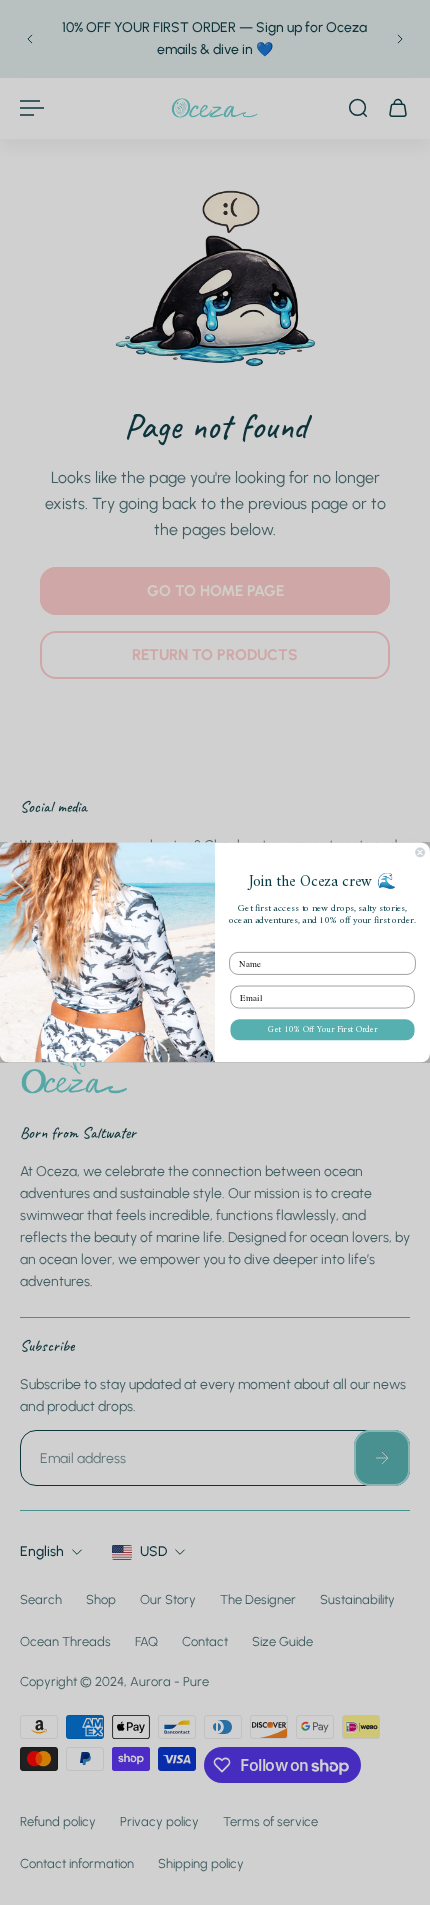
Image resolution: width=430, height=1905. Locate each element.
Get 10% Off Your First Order (322, 1029)
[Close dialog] (420, 852)
